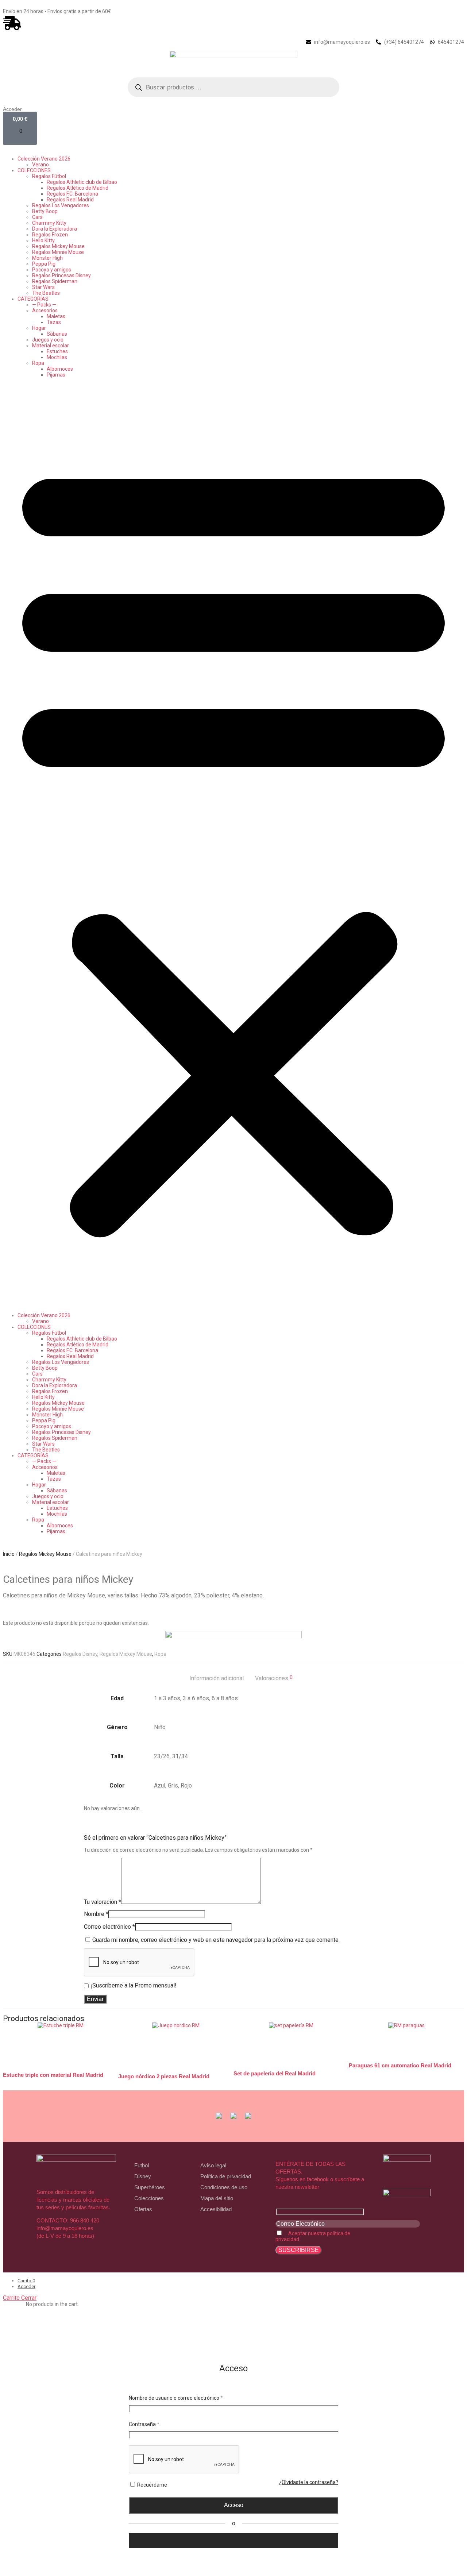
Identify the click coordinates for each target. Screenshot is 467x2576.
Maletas (56, 316)
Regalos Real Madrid (70, 200)
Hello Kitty (43, 240)
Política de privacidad (226, 2176)
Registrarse (233, 2554)
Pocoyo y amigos (52, 270)
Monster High (47, 258)
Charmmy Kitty (49, 223)
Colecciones (149, 2198)
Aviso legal (213, 2165)
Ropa (38, 363)
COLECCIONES (34, 170)
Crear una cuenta (154, 2541)
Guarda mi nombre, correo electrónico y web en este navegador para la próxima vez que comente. (216, 1940)
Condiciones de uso (224, 2187)
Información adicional (217, 1678)
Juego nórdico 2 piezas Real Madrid (164, 2076)
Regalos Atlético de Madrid (78, 188)
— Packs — (44, 305)
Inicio (9, 1554)
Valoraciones (274, 1678)
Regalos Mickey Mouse (58, 246)
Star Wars (43, 287)
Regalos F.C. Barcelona (72, 194)
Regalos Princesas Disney (61, 275)
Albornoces (60, 369)
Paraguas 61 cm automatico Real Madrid (400, 2065)
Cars (37, 217)
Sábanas (57, 334)
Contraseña (144, 2424)
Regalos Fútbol (49, 176)
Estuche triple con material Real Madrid (53, 2075)
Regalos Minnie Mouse (58, 252)
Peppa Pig (44, 264)
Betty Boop (45, 211)
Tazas (54, 322)
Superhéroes (150, 2187)
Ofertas (143, 2209)
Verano (40, 165)
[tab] (217, 1678)
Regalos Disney (80, 1654)
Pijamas (56, 375)
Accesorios (45, 311)
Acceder (12, 109)
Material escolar (51, 346)
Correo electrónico (109, 1927)
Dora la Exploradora (55, 229)
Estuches (57, 351)
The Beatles (46, 293)
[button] (233, 845)
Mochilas (57, 357)
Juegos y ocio (48, 340)
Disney (143, 2176)
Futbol (142, 2165)
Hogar (39, 328)
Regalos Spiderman (55, 281)
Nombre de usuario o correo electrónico (176, 2398)
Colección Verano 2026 (44, 159)
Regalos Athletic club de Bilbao (82, 182)
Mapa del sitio (217, 2198)
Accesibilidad (216, 2209)
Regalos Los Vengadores (61, 205)
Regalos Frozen (50, 235)
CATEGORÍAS (33, 299)
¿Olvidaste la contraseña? (309, 2482)
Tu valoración (103, 1902)
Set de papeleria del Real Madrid (275, 2073)
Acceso (234, 2505)
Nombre (96, 1914)
